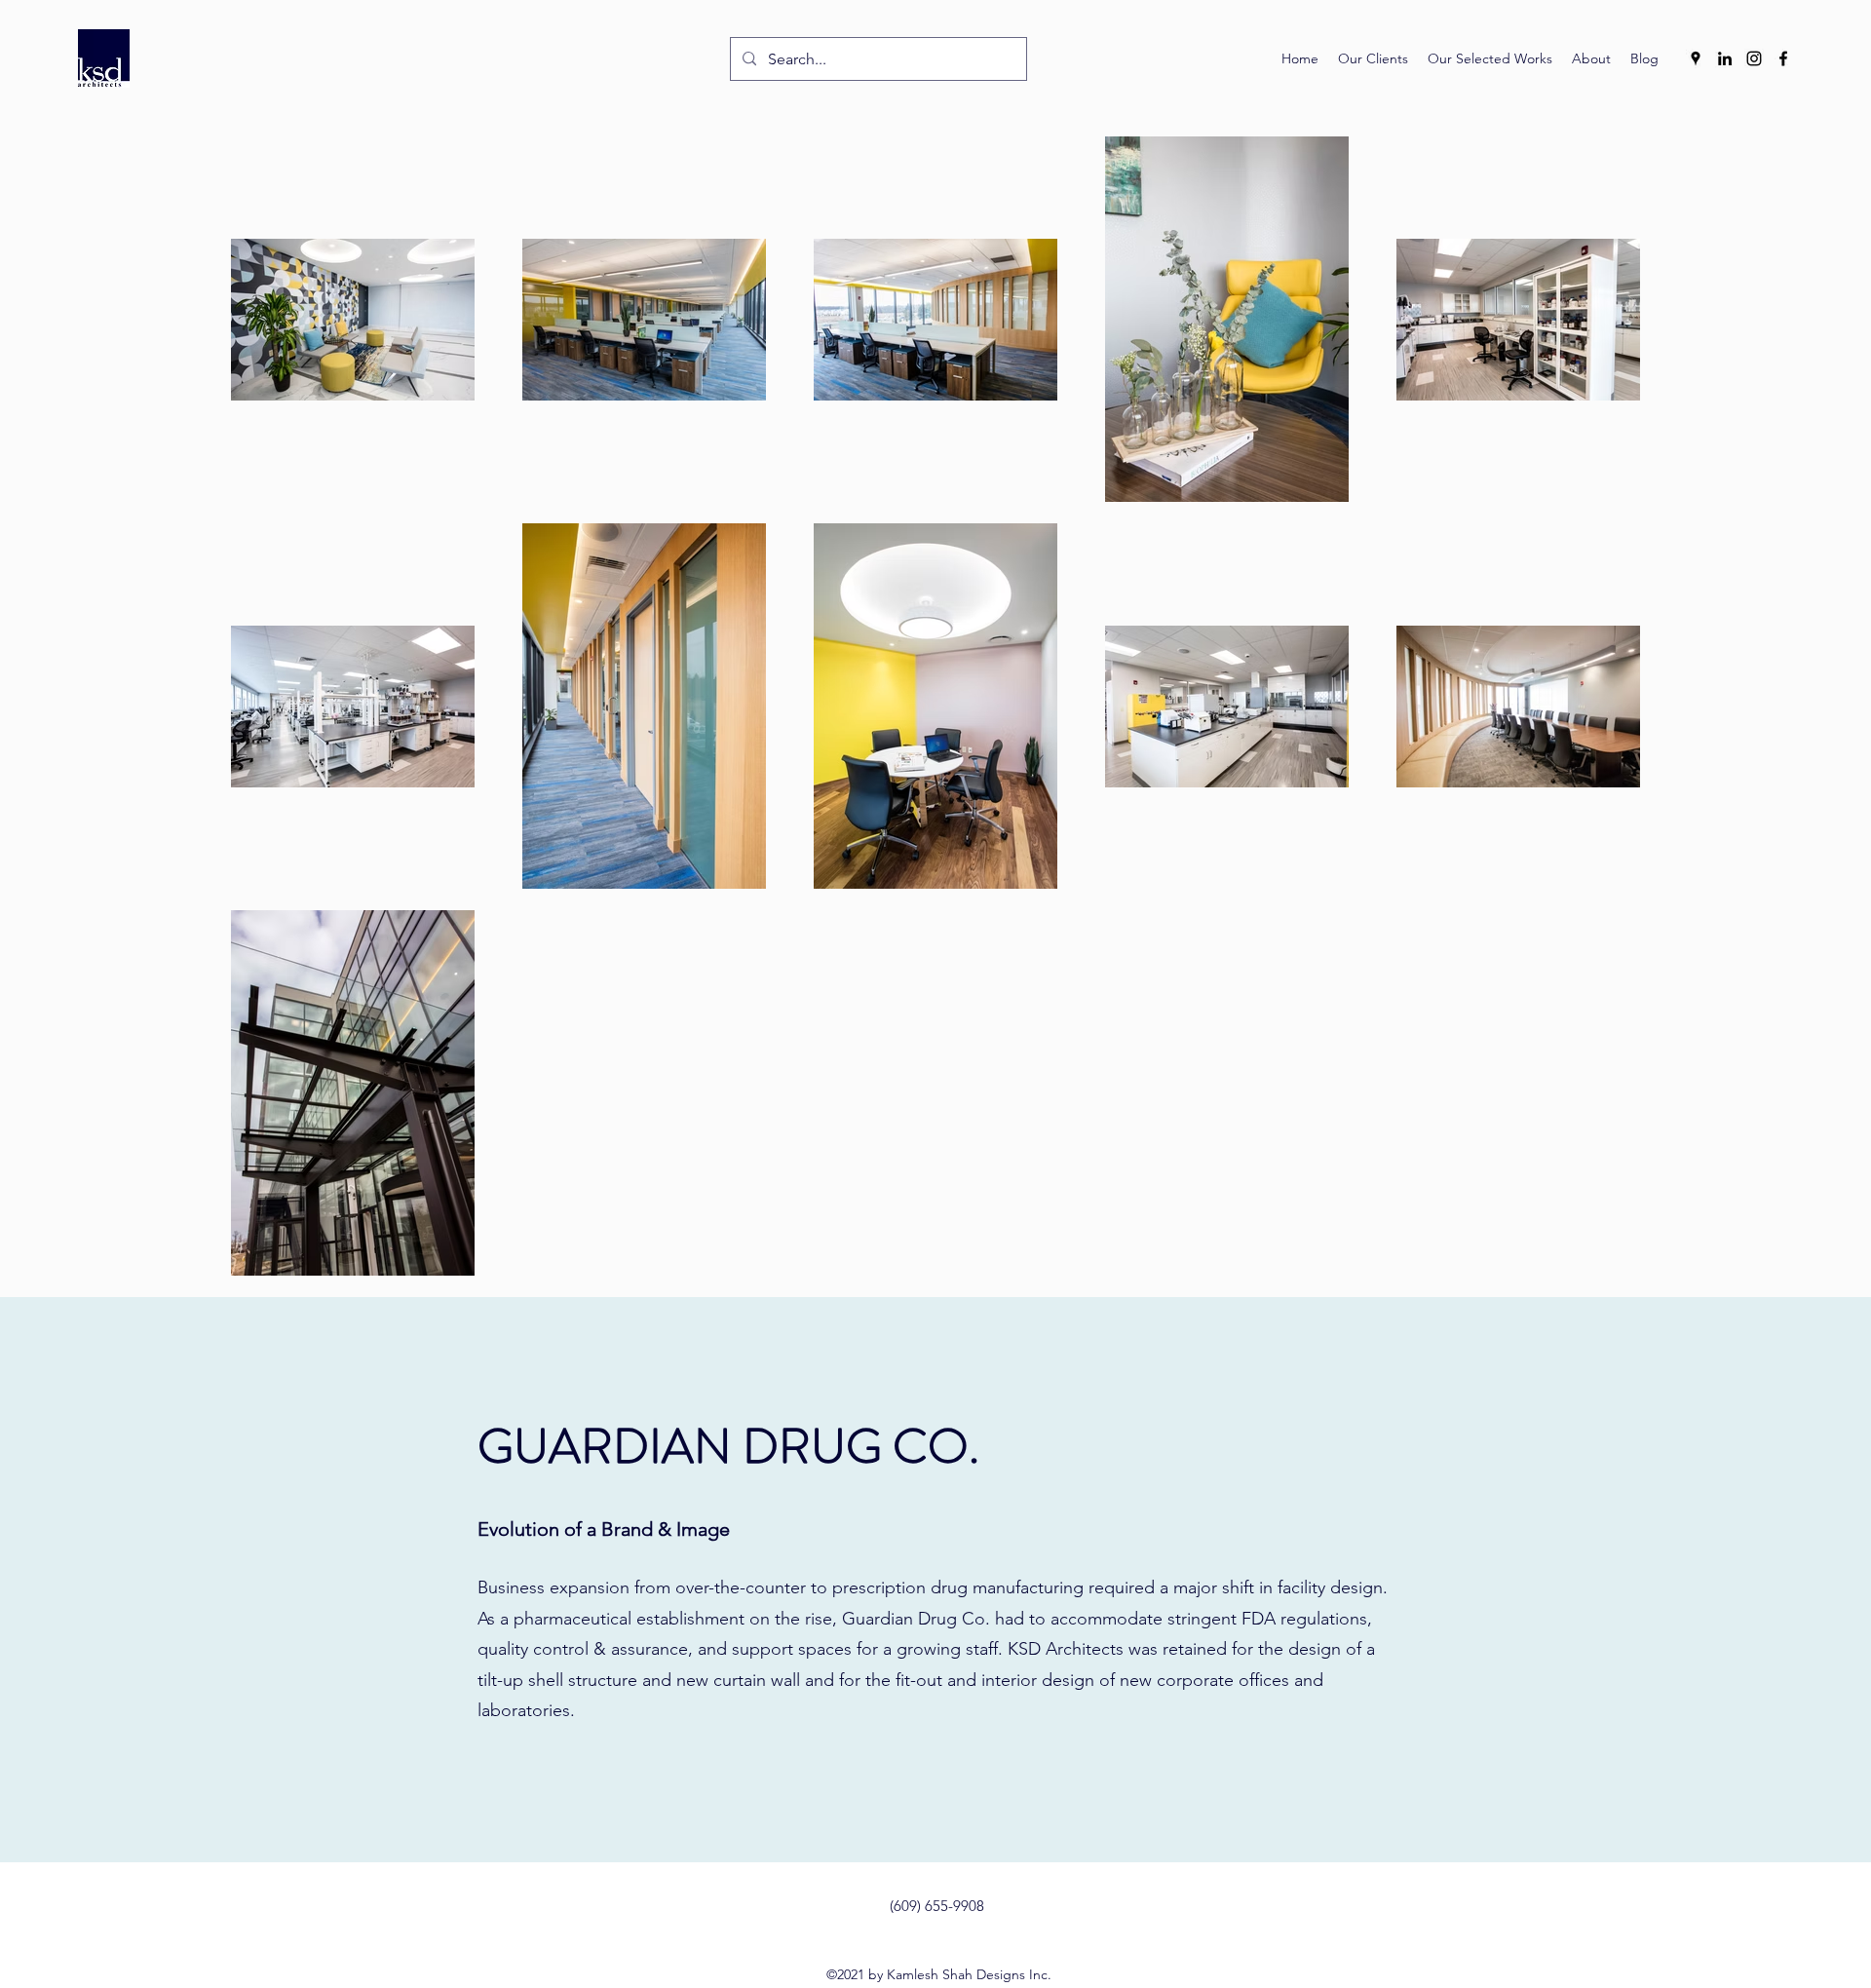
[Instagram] (1754, 58)
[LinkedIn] (1725, 58)
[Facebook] (1783, 58)
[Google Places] (1696, 58)
